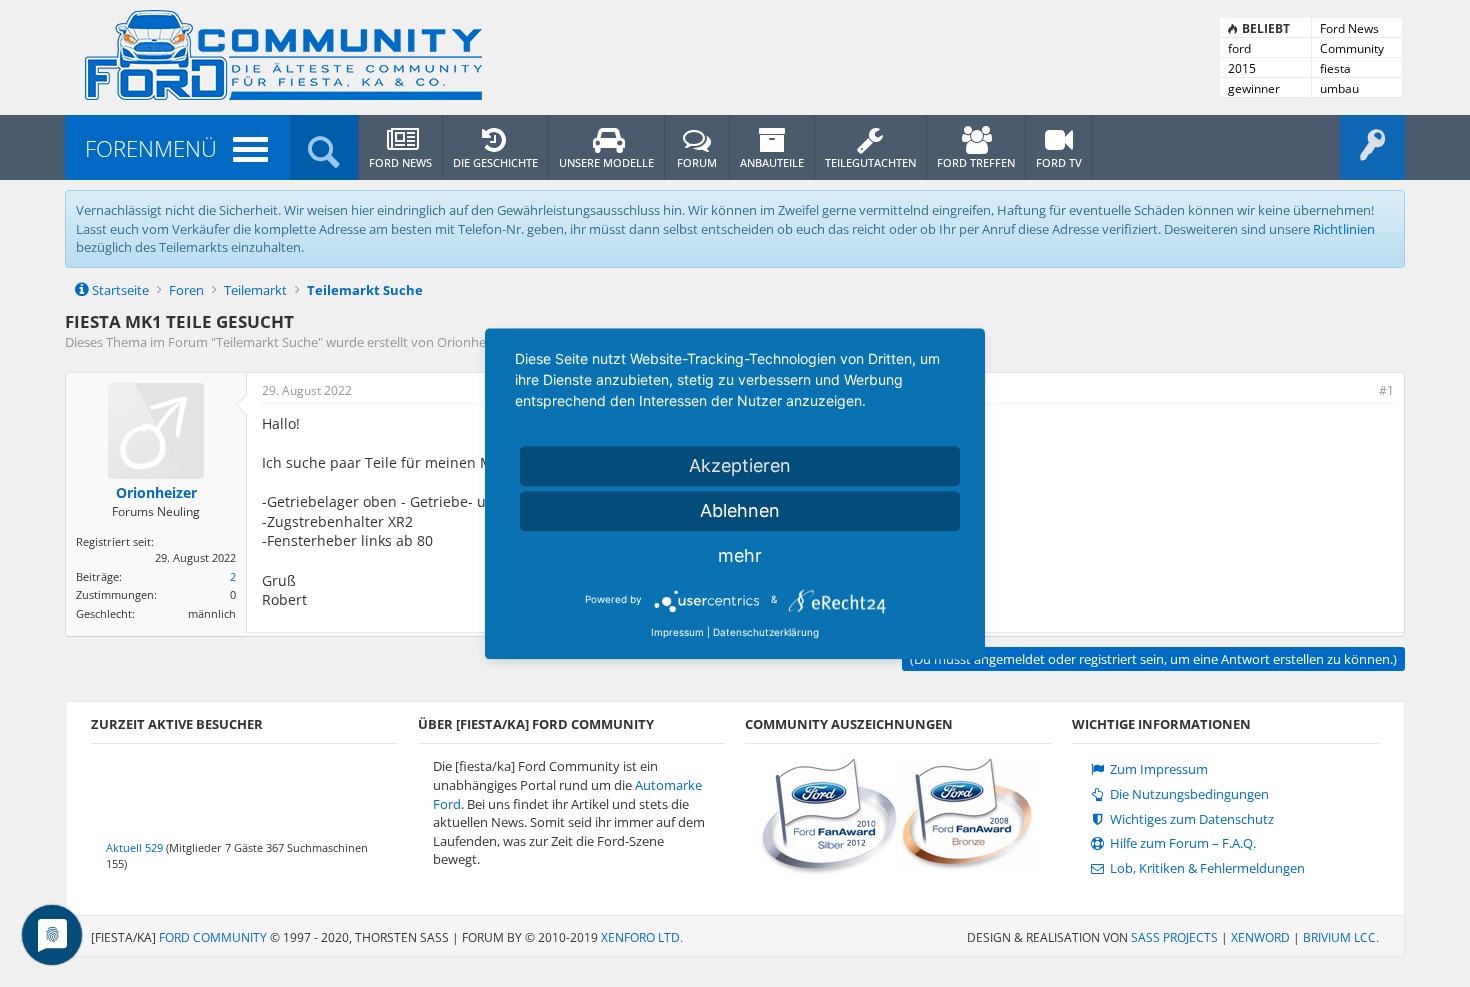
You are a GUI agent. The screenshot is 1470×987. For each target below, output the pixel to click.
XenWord (1260, 937)
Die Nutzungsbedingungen (1188, 794)
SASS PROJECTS (1174, 937)
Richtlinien (1344, 229)
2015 (1242, 68)
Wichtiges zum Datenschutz (1190, 819)
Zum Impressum (1157, 769)
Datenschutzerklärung (766, 632)
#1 (1386, 390)
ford (1239, 48)
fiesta (1335, 68)
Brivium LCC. (1341, 937)
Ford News (1349, 28)
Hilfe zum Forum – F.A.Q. (1181, 843)
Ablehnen (740, 510)
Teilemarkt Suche (267, 342)
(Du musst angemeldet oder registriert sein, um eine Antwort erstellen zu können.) (1153, 659)
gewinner (1254, 88)
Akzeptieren (740, 465)
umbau (1339, 88)
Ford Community (213, 937)
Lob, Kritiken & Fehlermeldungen (1206, 868)
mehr (740, 555)
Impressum (677, 632)
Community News (1352, 49)
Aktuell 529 (134, 847)
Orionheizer (472, 342)
